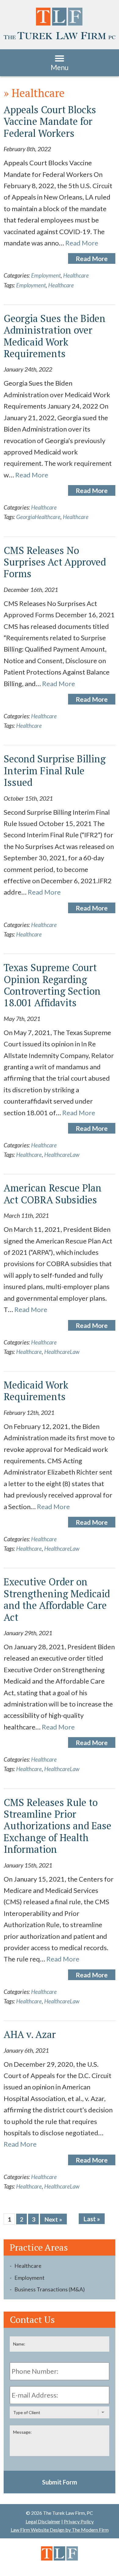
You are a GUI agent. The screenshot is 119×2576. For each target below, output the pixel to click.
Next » (53, 2219)
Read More (82, 243)
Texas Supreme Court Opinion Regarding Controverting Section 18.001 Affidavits (52, 985)
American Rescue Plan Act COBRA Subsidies (53, 1194)
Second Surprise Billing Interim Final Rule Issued (55, 770)
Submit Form (60, 2482)
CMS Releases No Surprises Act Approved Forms (55, 562)
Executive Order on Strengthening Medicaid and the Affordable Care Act (57, 1599)
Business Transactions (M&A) (50, 2289)
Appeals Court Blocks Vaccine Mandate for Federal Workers (50, 121)
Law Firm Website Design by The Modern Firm (60, 2530)
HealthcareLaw (62, 1155)
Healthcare (76, 275)
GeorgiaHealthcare (38, 517)
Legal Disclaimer (43, 2521)
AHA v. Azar (30, 2034)
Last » (92, 2219)
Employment (46, 275)
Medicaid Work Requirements (36, 1391)
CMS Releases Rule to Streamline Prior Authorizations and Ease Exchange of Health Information (58, 1826)
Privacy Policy (79, 2521)
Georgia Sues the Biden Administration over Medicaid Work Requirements (55, 336)
